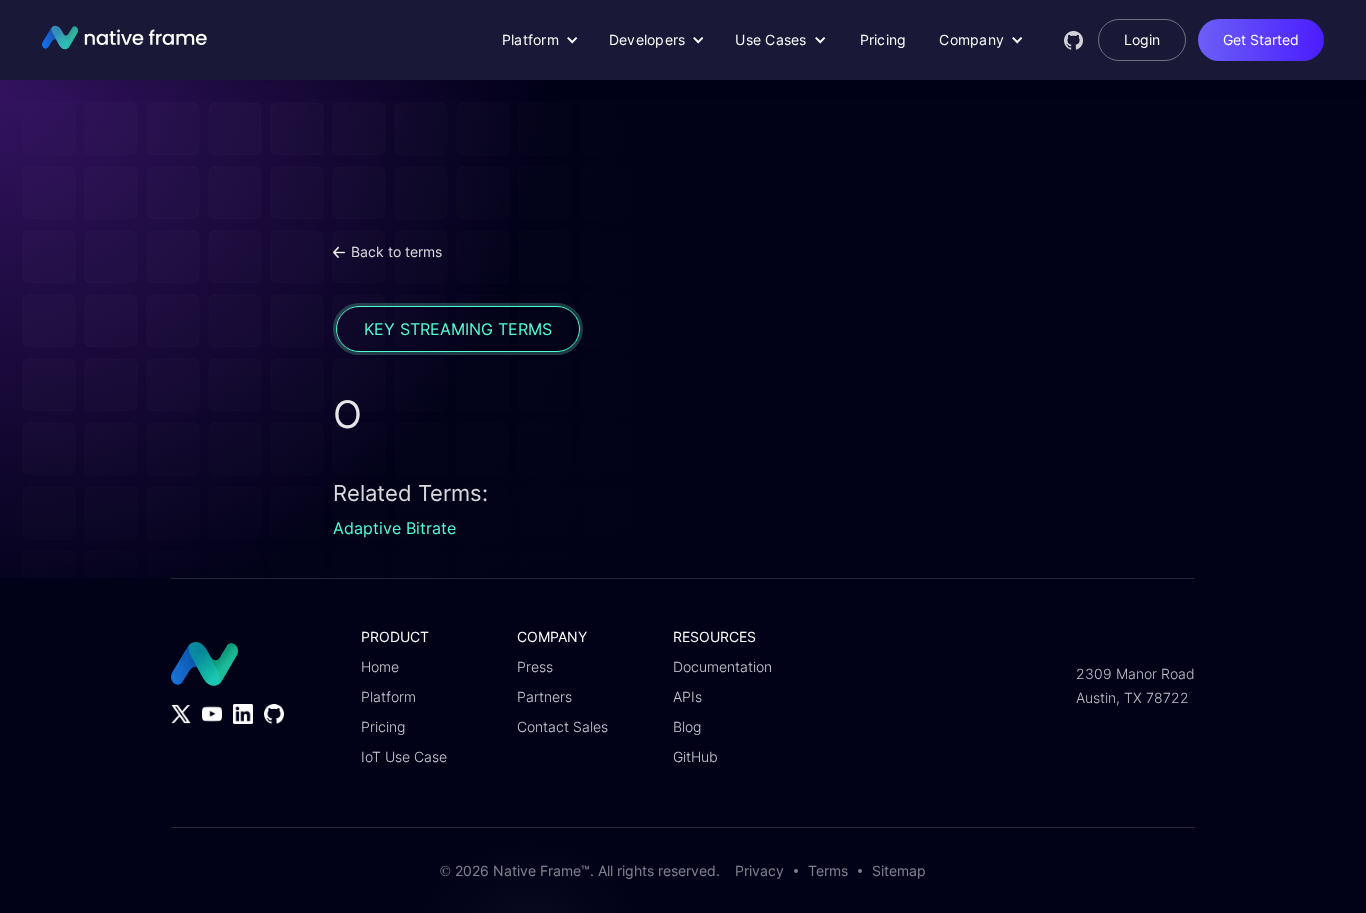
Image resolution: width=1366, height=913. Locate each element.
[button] (540, 40)
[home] (117, 40)
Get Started (1261, 39)
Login (1142, 39)
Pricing (883, 39)
